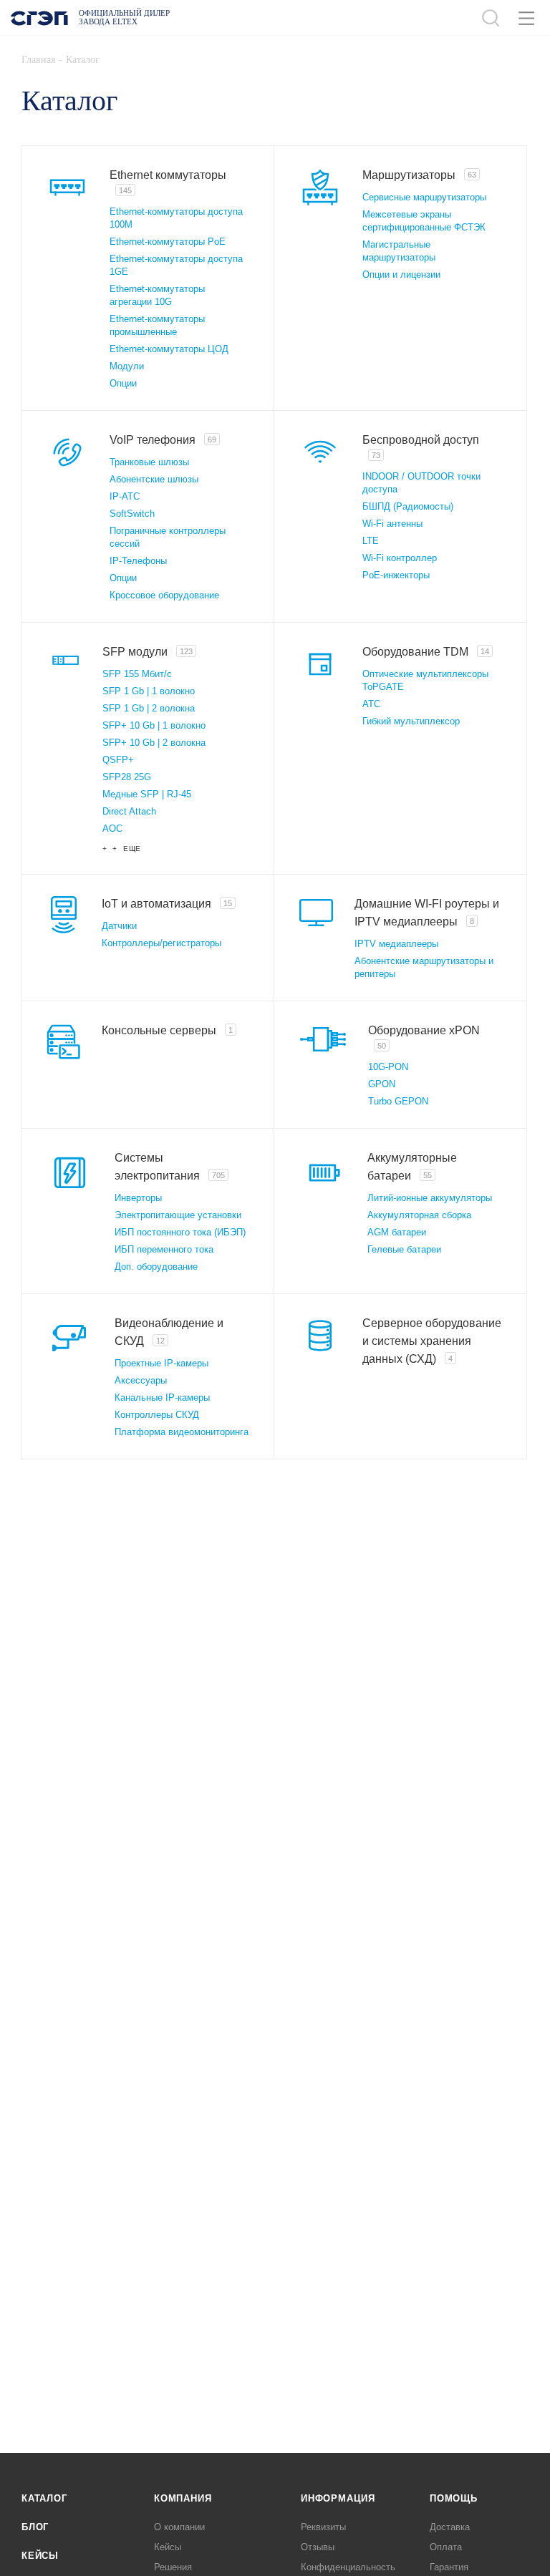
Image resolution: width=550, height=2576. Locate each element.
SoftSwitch (132, 514)
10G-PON (388, 1067)
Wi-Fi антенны (392, 524)
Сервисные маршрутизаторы (424, 197)
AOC (112, 828)
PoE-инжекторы (396, 575)
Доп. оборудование (156, 1267)
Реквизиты (323, 2527)
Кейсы (40, 2556)
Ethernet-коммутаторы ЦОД (169, 349)
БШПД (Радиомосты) (408, 506)
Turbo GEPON (398, 1101)
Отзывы (318, 2547)
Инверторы (138, 1198)
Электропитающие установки (178, 1215)
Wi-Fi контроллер (400, 558)
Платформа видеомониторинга (182, 1432)
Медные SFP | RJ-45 (147, 794)
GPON (382, 1084)
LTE (371, 541)
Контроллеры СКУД (157, 1415)
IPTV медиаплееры (396, 944)
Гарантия (449, 2567)
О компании (179, 2527)
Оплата (446, 2547)
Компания (183, 2498)
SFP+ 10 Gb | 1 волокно (154, 725)
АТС (371, 704)
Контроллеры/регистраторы (161, 943)
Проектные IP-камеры (161, 1363)
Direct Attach (129, 811)
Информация (338, 2498)
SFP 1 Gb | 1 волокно (149, 691)
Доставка (450, 2527)
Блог (35, 2527)
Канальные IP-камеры (162, 1398)
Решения (173, 2567)
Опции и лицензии (401, 274)
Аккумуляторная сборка (419, 1215)
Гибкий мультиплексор (411, 721)
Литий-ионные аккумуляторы (430, 1198)
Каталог (44, 2498)
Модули (127, 366)
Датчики (119, 926)
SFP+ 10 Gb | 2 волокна (154, 743)
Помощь (454, 2498)
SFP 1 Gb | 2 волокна (149, 708)
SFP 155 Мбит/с (137, 674)
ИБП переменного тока (164, 1249)
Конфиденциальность (348, 2567)
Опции (123, 383)
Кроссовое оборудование (164, 595)
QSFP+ (118, 760)
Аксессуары (141, 1380)
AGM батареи (397, 1232)
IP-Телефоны (138, 561)
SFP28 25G (127, 777)
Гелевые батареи (404, 1249)
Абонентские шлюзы (154, 479)
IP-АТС (125, 496)
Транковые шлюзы (149, 462)
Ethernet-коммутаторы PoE (168, 242)
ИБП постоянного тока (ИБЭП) (180, 1232)
